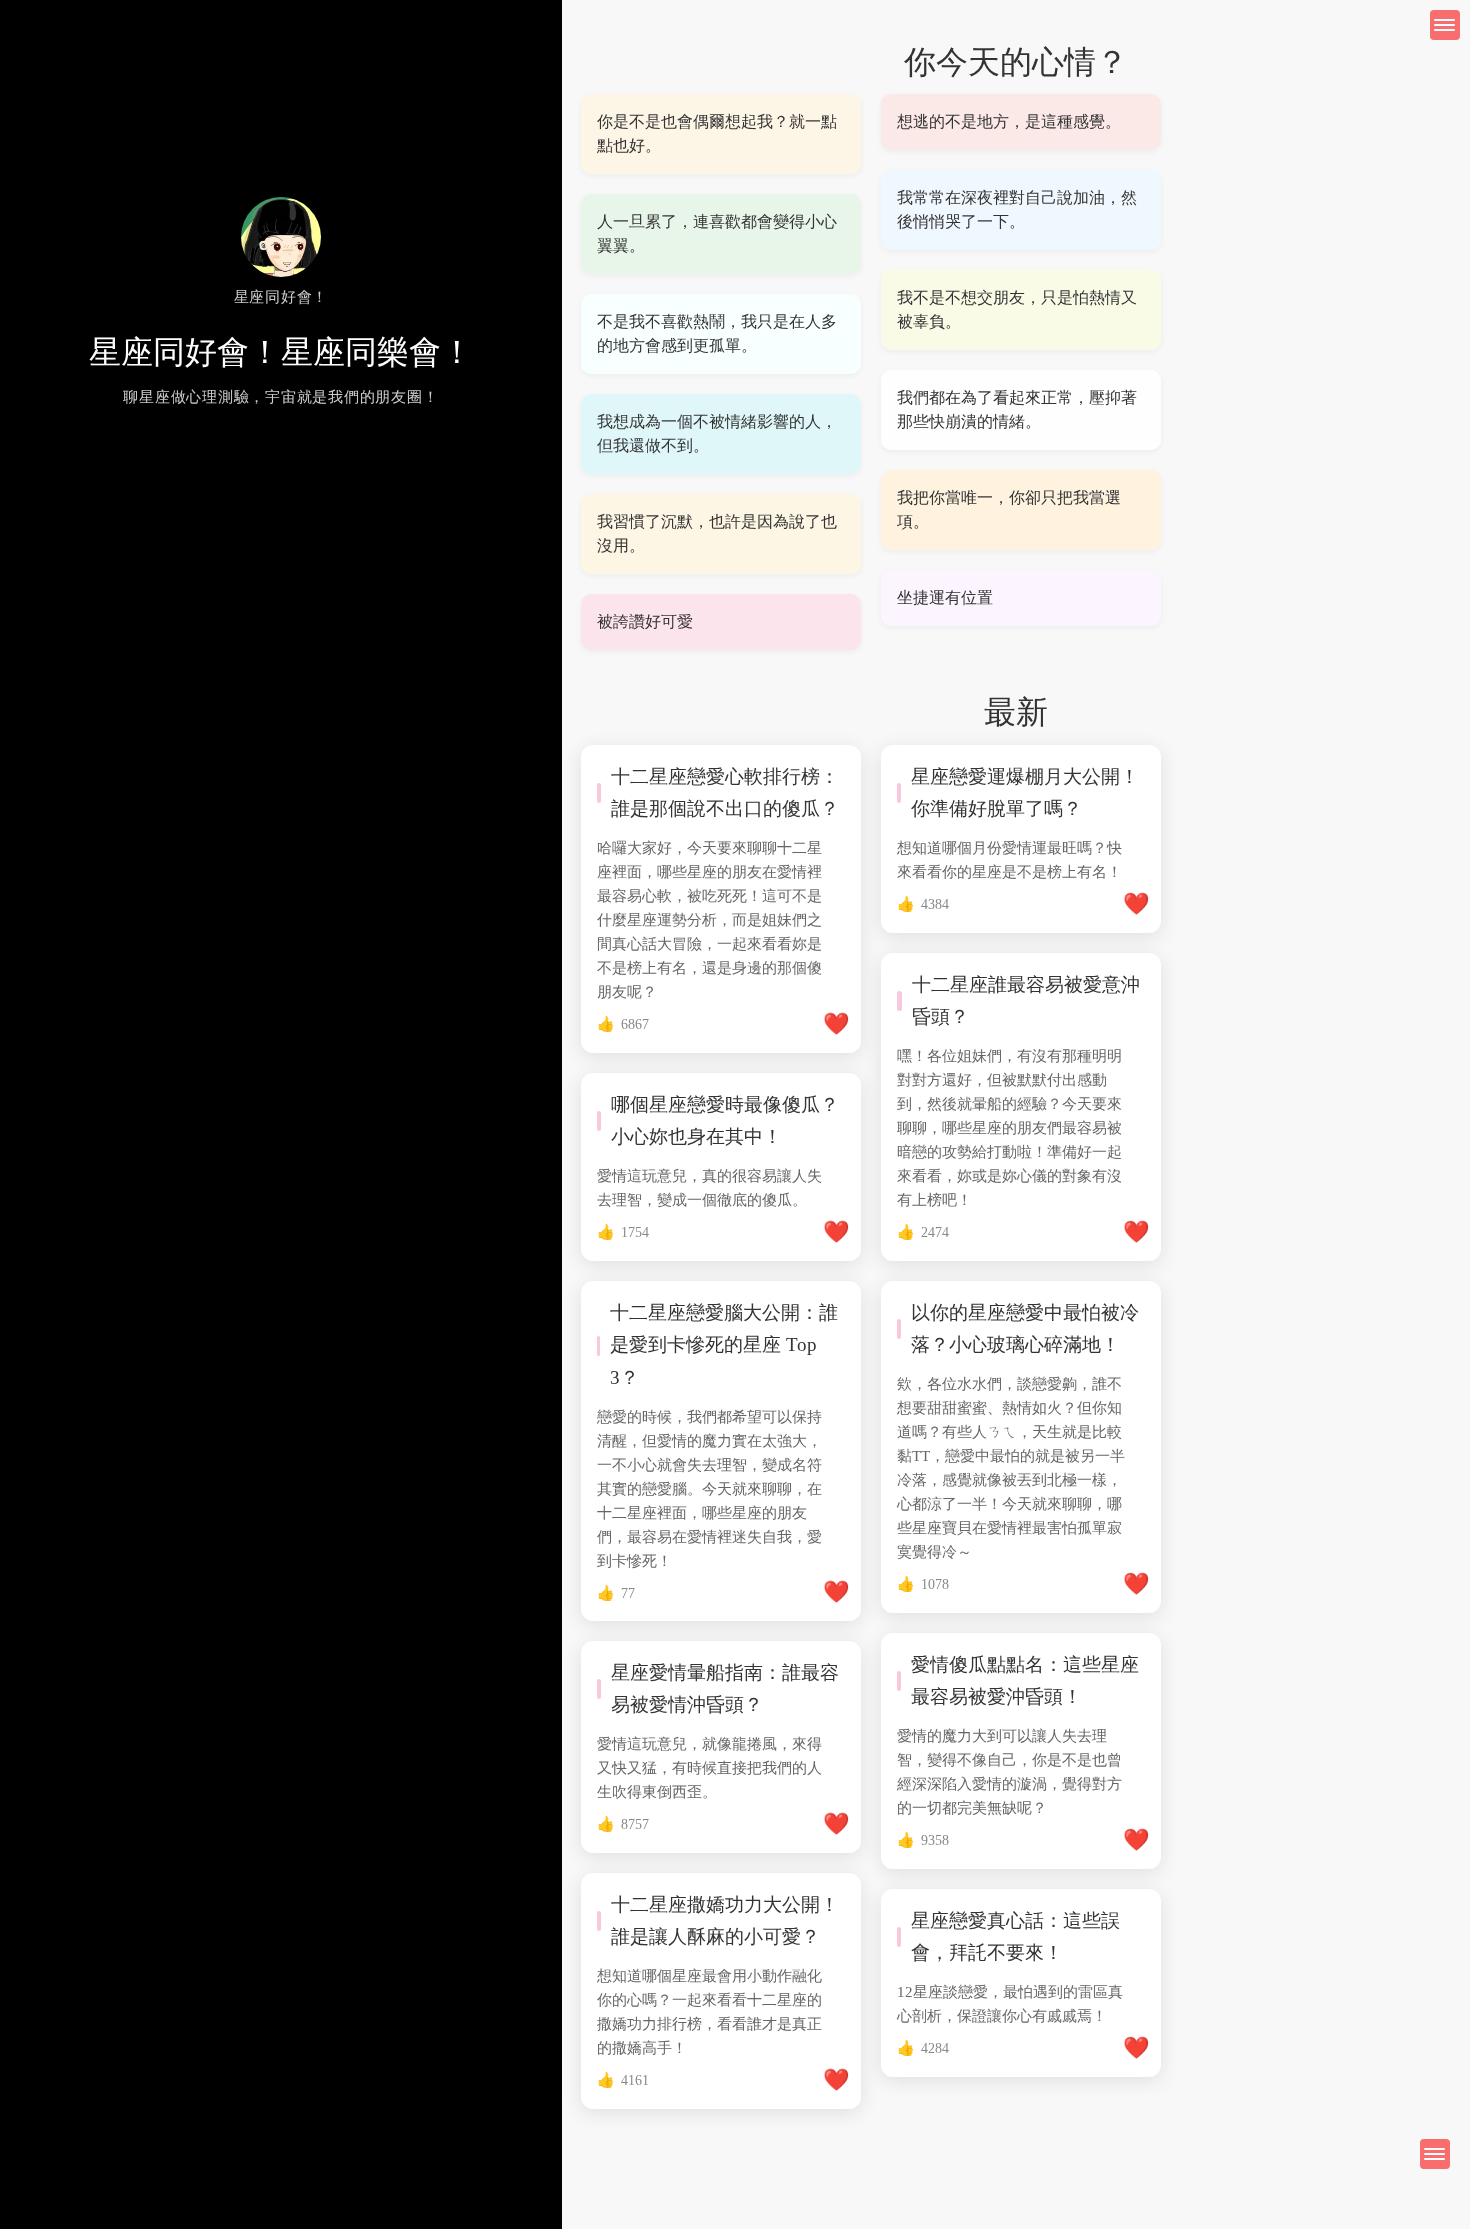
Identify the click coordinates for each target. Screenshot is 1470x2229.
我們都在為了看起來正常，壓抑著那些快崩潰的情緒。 (1017, 409)
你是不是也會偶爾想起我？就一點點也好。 (717, 133)
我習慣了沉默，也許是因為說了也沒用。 (717, 533)
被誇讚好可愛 (645, 621)
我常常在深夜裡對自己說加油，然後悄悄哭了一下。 (1017, 209)
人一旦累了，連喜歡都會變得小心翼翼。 (717, 233)
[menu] (1435, 2154)
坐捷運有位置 (945, 597)
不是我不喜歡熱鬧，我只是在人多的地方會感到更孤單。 (717, 333)
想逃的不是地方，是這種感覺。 (1009, 121)
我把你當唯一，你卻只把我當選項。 (1009, 509)
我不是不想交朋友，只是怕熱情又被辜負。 (1017, 309)
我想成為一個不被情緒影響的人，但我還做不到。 (717, 433)
